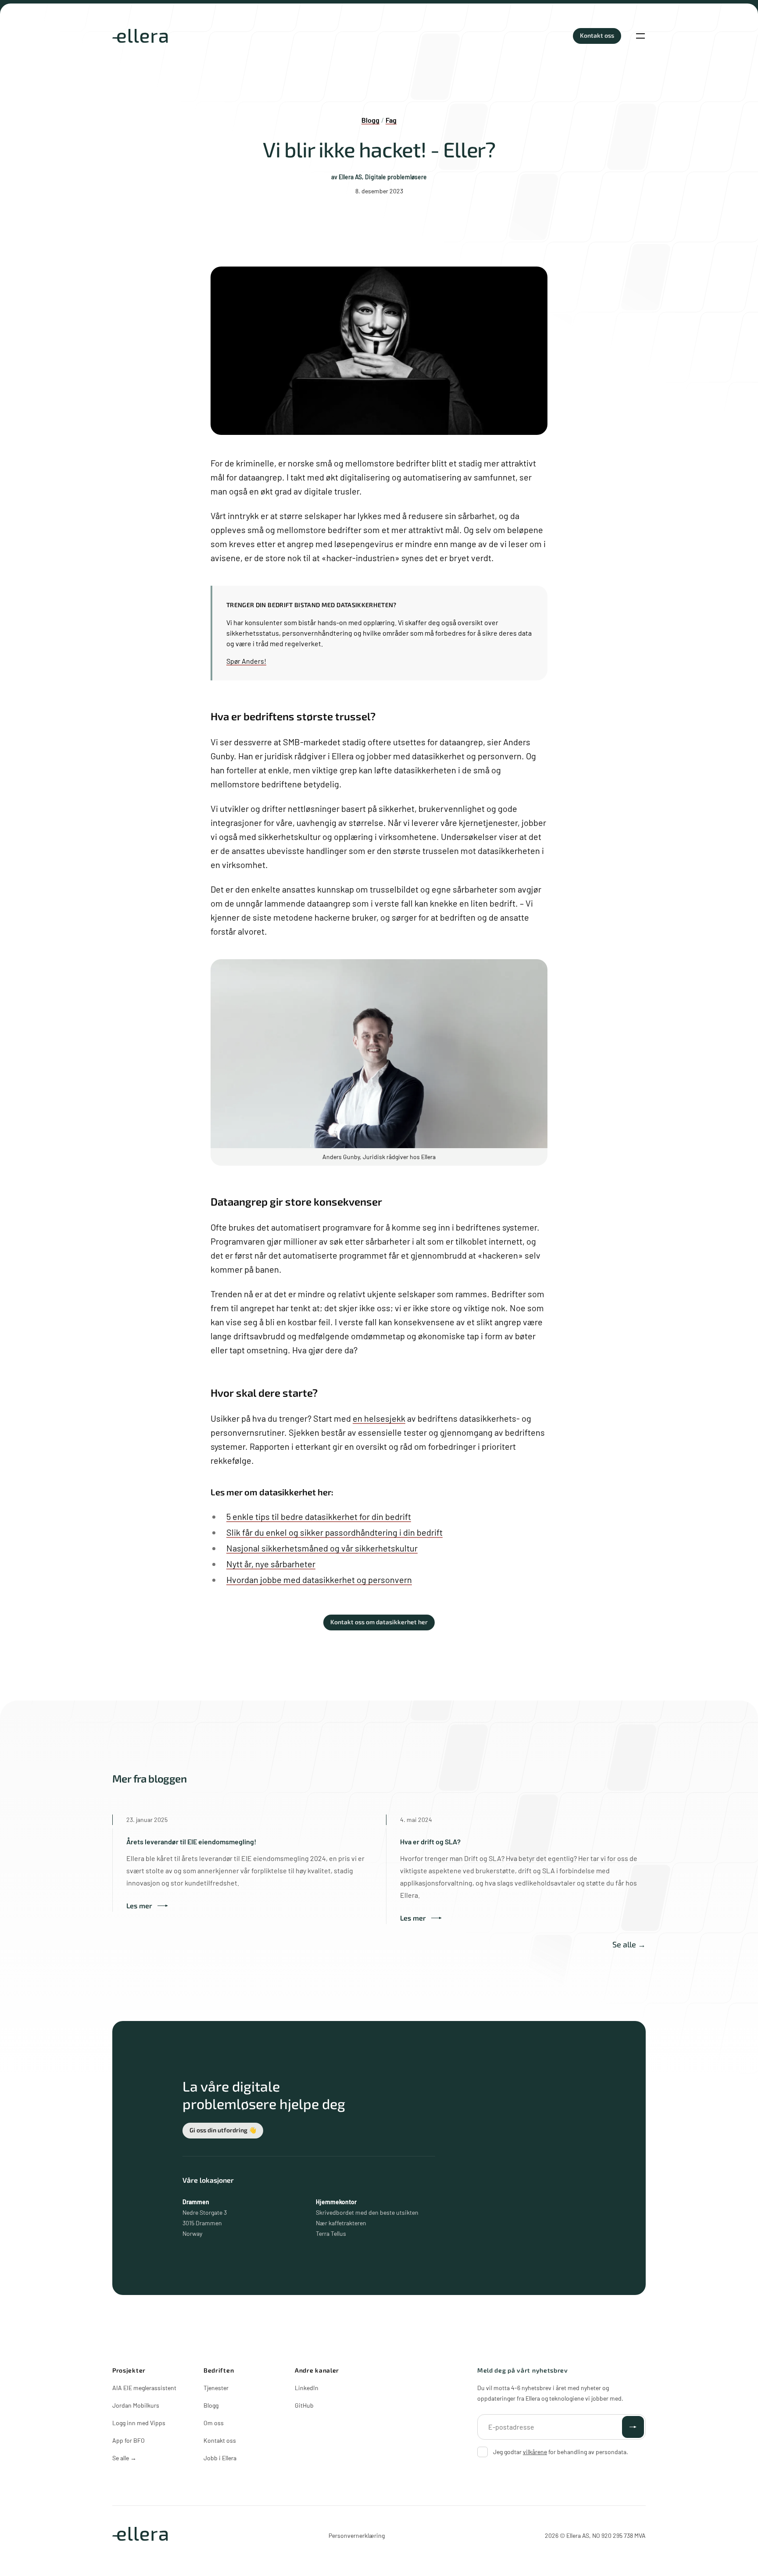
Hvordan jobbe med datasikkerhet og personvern (319, 1580)
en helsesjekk (379, 1418)
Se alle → (629, 1944)
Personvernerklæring (357, 2535)
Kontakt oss (220, 2440)
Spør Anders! (246, 661)
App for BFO (129, 2440)
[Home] (140, 36)
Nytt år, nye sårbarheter (271, 1564)
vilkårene (535, 2452)
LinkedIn (307, 2388)
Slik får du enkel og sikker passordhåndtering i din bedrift (334, 1532)
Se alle (124, 2458)
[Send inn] (633, 2427)
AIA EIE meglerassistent (144, 2388)
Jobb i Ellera (220, 2458)
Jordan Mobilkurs (136, 2405)
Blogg (211, 2405)
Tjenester (216, 2388)
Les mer (139, 1905)
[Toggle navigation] (640, 36)
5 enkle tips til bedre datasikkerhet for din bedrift (319, 1516)
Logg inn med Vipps (139, 2423)
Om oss (214, 2423)
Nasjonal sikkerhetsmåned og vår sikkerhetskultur (322, 1548)
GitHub (304, 2405)
